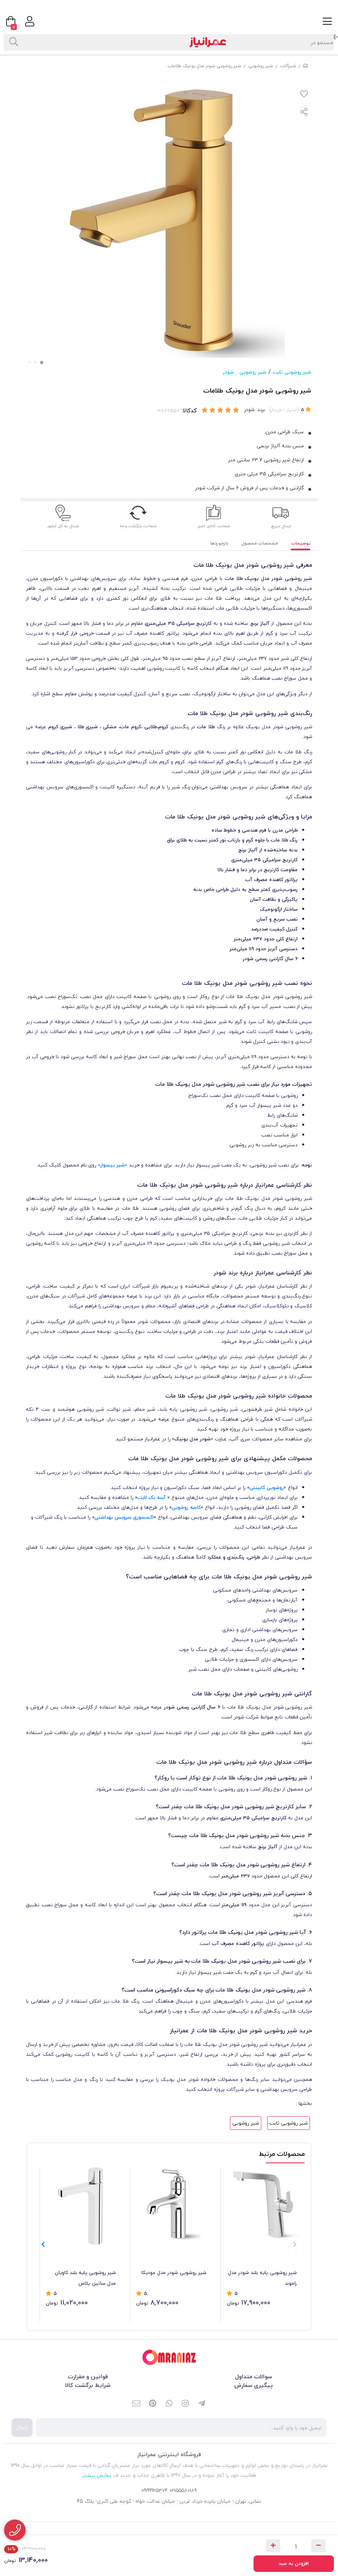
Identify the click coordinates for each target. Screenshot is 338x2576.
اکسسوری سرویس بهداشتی (124, 1517)
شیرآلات (288, 66)
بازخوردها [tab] (219, 543)
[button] (43, 2244)
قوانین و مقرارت (88, 2376)
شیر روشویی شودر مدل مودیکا (174, 2273)
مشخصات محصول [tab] (260, 543)
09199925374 (155, 2491)
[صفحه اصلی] (305, 66)
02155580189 (183, 2491)
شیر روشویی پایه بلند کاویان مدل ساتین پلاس (85, 2278)
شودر (228, 372)
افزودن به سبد (294, 2563)
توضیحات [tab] (301, 543)
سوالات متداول (253, 2376)
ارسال (22, 2428)
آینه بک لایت (151, 1497)
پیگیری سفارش (253, 2385)
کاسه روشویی (186, 1507)
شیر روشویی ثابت (292, 372)
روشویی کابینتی (266, 1488)
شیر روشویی (261, 66)
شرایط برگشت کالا (88, 2385)
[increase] (273, 2546)
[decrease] (318, 2546)
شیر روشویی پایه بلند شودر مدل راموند (262, 2278)
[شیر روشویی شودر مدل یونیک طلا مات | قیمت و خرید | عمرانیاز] (169, 2357)
